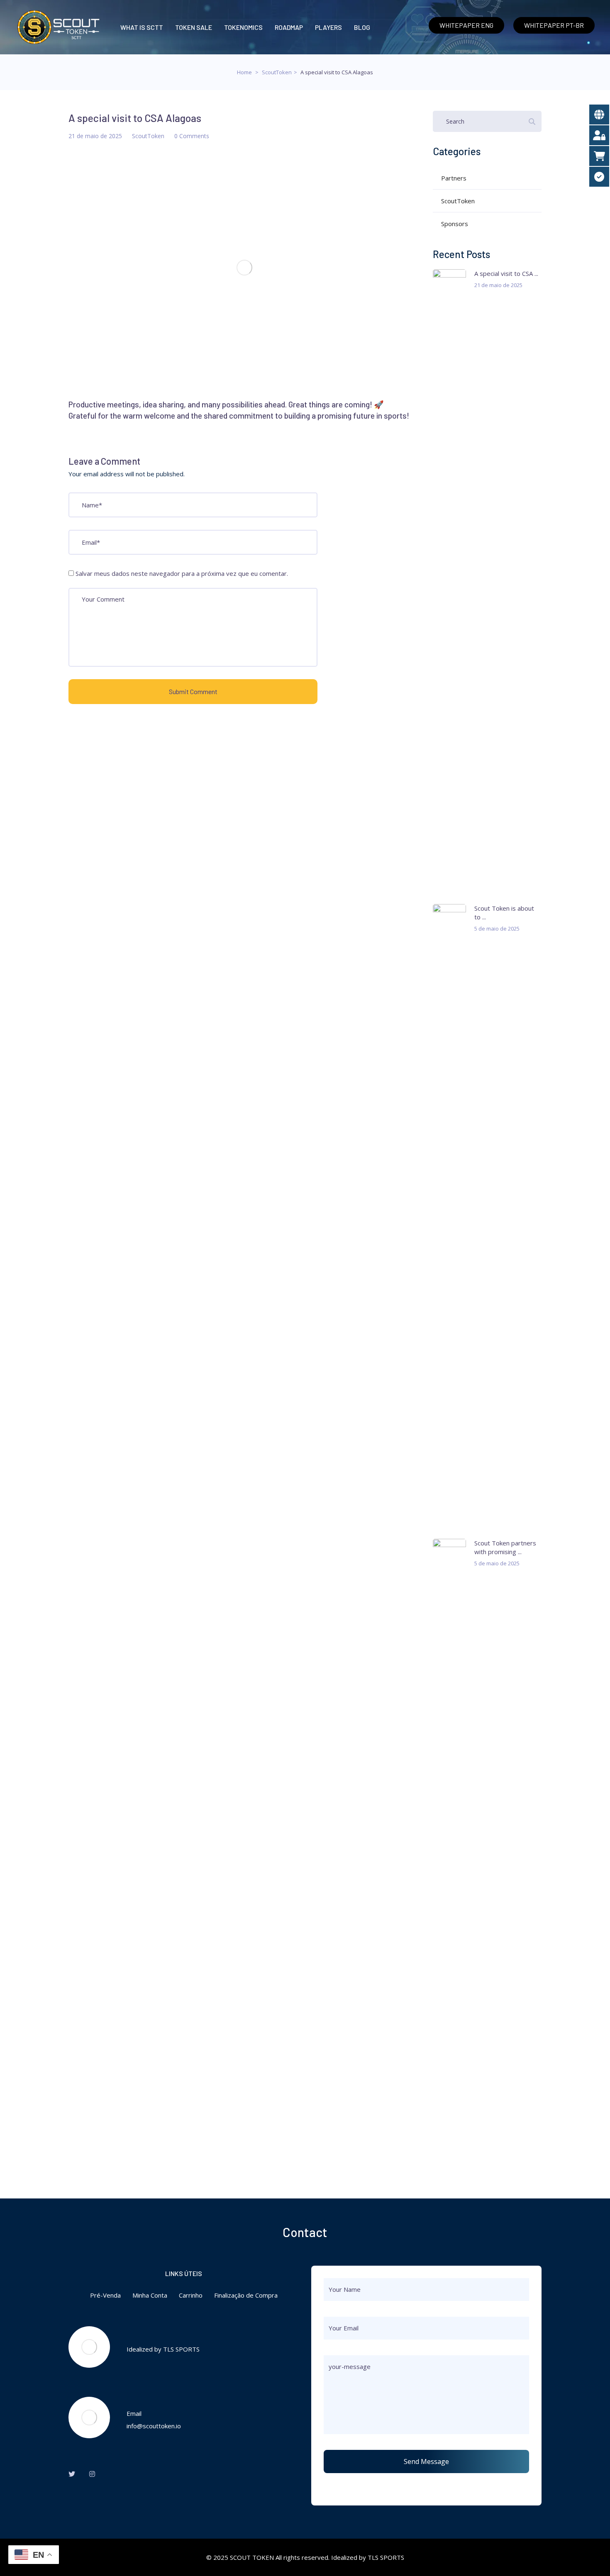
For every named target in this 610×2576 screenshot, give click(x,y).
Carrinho (191, 2295)
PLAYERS (328, 27)
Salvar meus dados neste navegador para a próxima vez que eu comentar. (182, 573)
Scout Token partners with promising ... (505, 1547)
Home (244, 72)
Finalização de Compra (246, 2295)
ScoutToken (277, 72)
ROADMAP (289, 27)
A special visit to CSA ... (506, 273)
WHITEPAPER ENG (466, 25)
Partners (454, 178)
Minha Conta (150, 2295)
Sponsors (455, 224)
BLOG (362, 27)
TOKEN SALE (194, 27)
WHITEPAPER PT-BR (554, 25)
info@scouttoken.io (154, 2426)
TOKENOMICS (243, 27)
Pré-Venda (105, 2295)
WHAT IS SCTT (142, 27)
